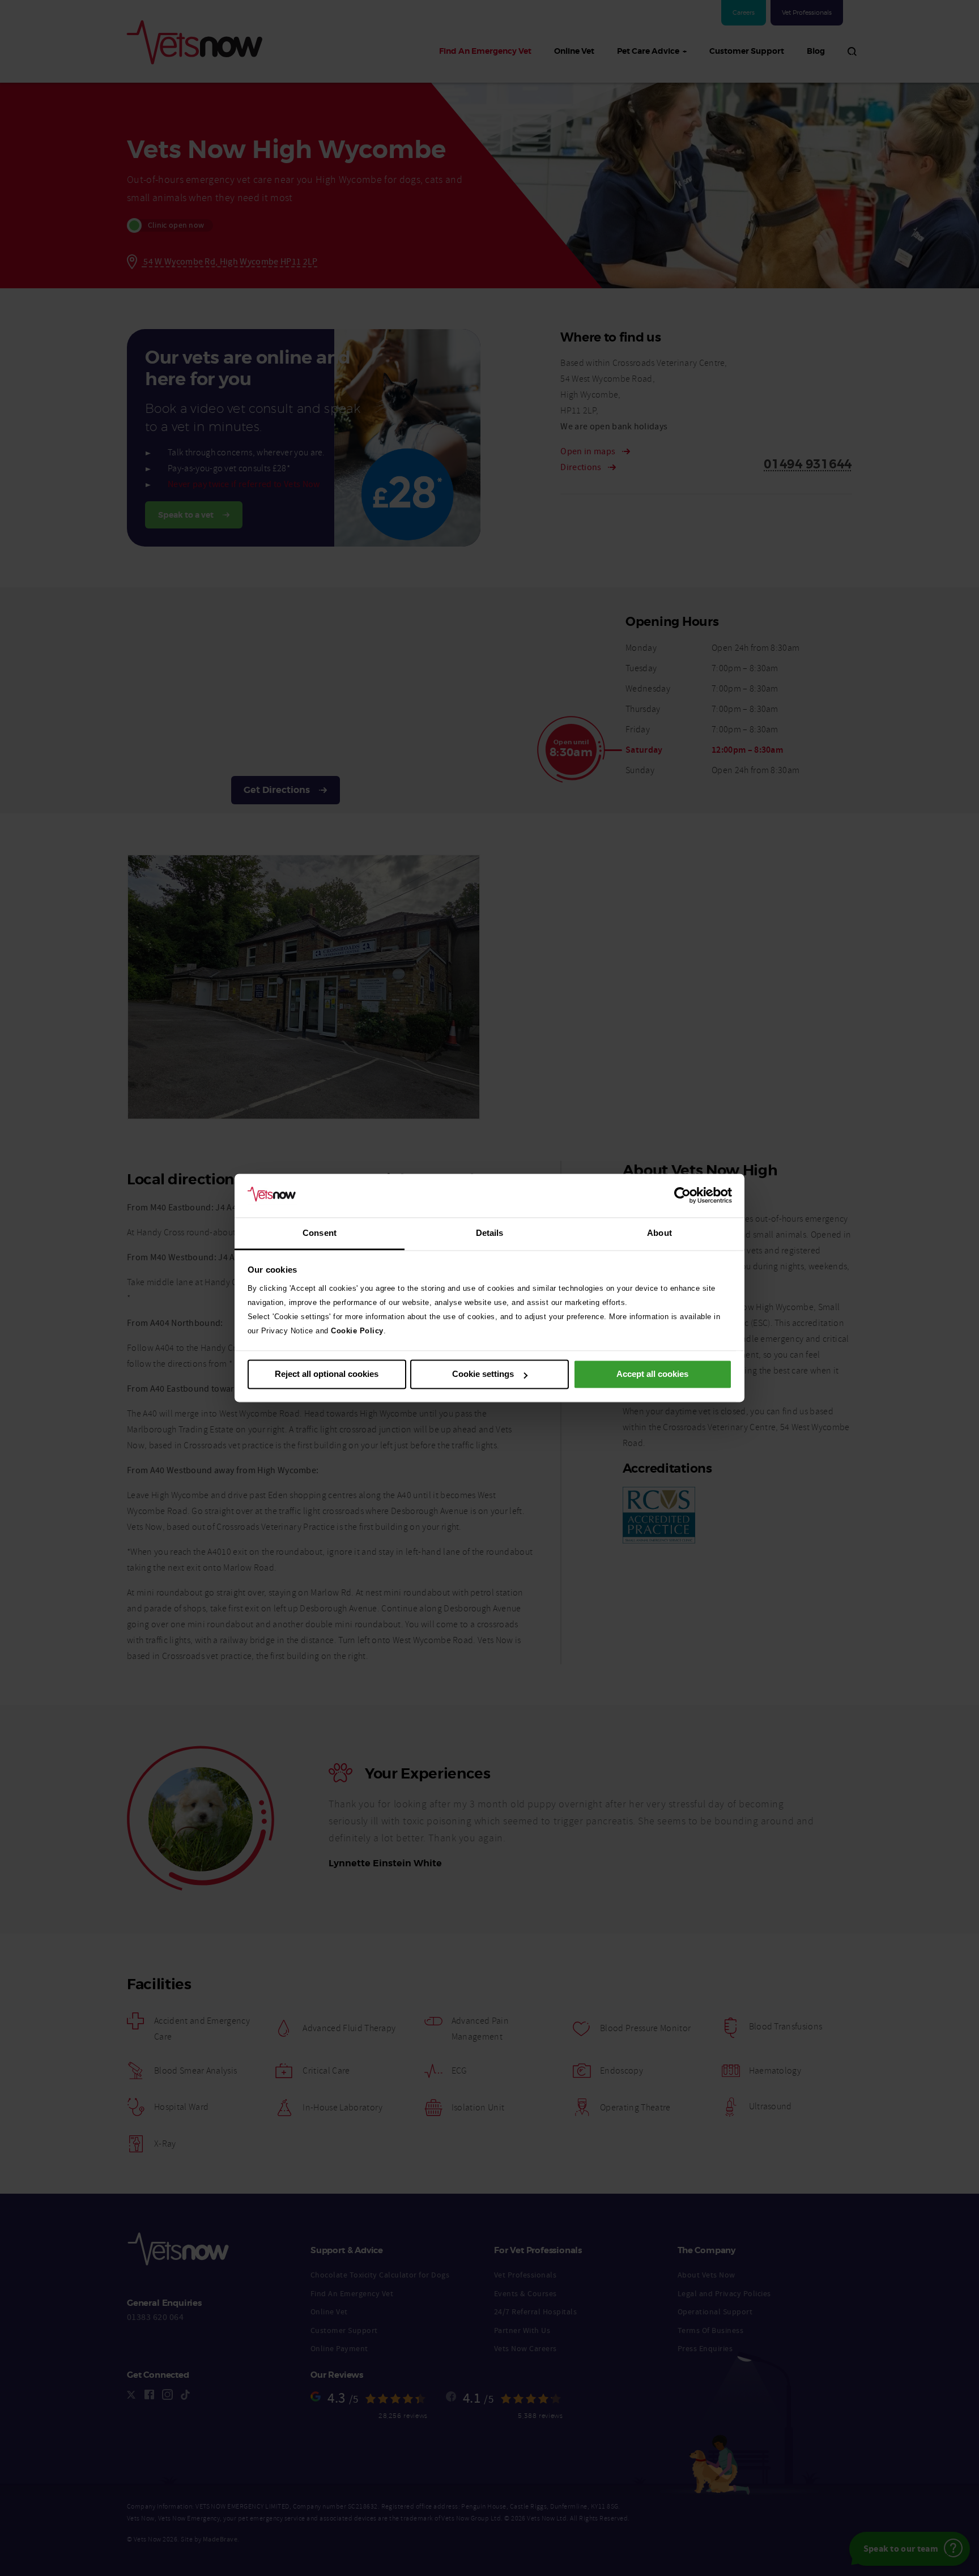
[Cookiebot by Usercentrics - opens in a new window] (682, 1196)
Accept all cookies (652, 1374)
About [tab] (659, 1233)
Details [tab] (490, 1233)
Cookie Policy (357, 1331)
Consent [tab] (320, 1233)
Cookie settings (483, 1374)
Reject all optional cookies (327, 1374)
